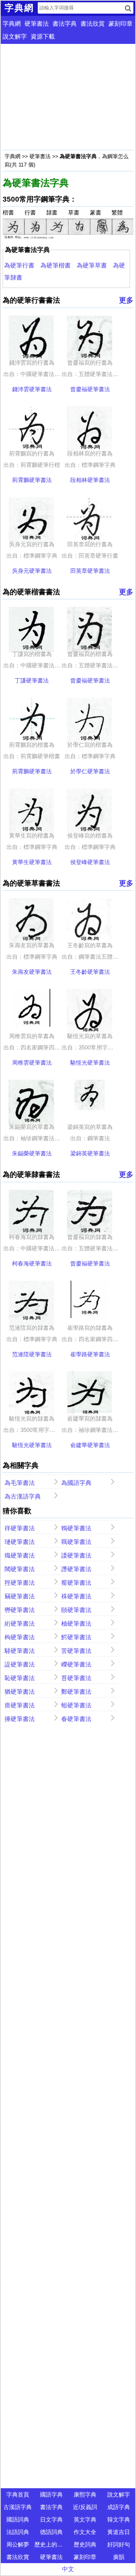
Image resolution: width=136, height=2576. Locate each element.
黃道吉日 (119, 2532)
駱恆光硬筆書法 (90, 1063)
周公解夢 (18, 2544)
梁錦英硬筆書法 (90, 1153)
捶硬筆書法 (20, 1719)
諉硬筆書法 (76, 1555)
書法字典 (65, 24)
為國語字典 (76, 1483)
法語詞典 (18, 2532)
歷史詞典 (85, 2544)
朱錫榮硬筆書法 (32, 1153)
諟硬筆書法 (20, 1664)
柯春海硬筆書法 (32, 1263)
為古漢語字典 (23, 1496)
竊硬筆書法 (20, 1596)
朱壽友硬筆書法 (32, 972)
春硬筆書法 (76, 1719)
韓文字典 (119, 2519)
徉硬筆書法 (20, 1528)
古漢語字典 (18, 2507)
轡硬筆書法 (20, 1610)
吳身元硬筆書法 (32, 571)
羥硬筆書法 (20, 1583)
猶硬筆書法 (20, 1692)
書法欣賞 (93, 24)
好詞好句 (119, 2544)
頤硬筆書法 (76, 1610)
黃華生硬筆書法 (32, 862)
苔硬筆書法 (76, 1678)
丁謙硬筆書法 (32, 680)
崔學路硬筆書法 (90, 1354)
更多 (126, 300)
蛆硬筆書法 (76, 1705)
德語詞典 (51, 2532)
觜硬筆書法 (76, 1583)
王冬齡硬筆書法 (90, 972)
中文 (68, 2569)
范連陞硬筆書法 (32, 1354)
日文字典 (51, 2519)
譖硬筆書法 (76, 1569)
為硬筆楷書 (56, 265)
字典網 (12, 24)
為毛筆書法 (20, 1483)
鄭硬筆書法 (76, 1692)
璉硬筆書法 (20, 1542)
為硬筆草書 (92, 265)
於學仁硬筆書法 (90, 771)
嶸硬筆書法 (76, 1664)
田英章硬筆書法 (90, 571)
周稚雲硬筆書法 (32, 1063)
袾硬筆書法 (76, 1596)
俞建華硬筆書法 (90, 1445)
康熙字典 (85, 2494)
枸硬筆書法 (20, 1637)
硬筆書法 (37, 24)
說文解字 (15, 37)
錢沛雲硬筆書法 (32, 389)
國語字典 (51, 2494)
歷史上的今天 (51, 2544)
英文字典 (85, 2519)
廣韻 (119, 2557)
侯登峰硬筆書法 (90, 862)
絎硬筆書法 (20, 1624)
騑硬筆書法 (20, 1651)
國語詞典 (18, 2519)
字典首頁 (18, 2494)
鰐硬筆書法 (76, 1637)
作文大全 (85, 2532)
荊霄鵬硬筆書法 (32, 480)
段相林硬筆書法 (90, 480)
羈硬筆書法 (76, 1542)
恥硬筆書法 (20, 1678)
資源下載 (43, 37)
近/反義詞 (85, 2507)
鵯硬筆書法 (76, 1528)
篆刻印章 (121, 24)
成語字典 (119, 2507)
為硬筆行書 (19, 265)
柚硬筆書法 (76, 1624)
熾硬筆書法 (20, 1555)
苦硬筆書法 (76, 1651)
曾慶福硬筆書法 (90, 389)
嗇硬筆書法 (20, 1705)
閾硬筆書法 (20, 1569)
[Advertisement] (68, 97)
